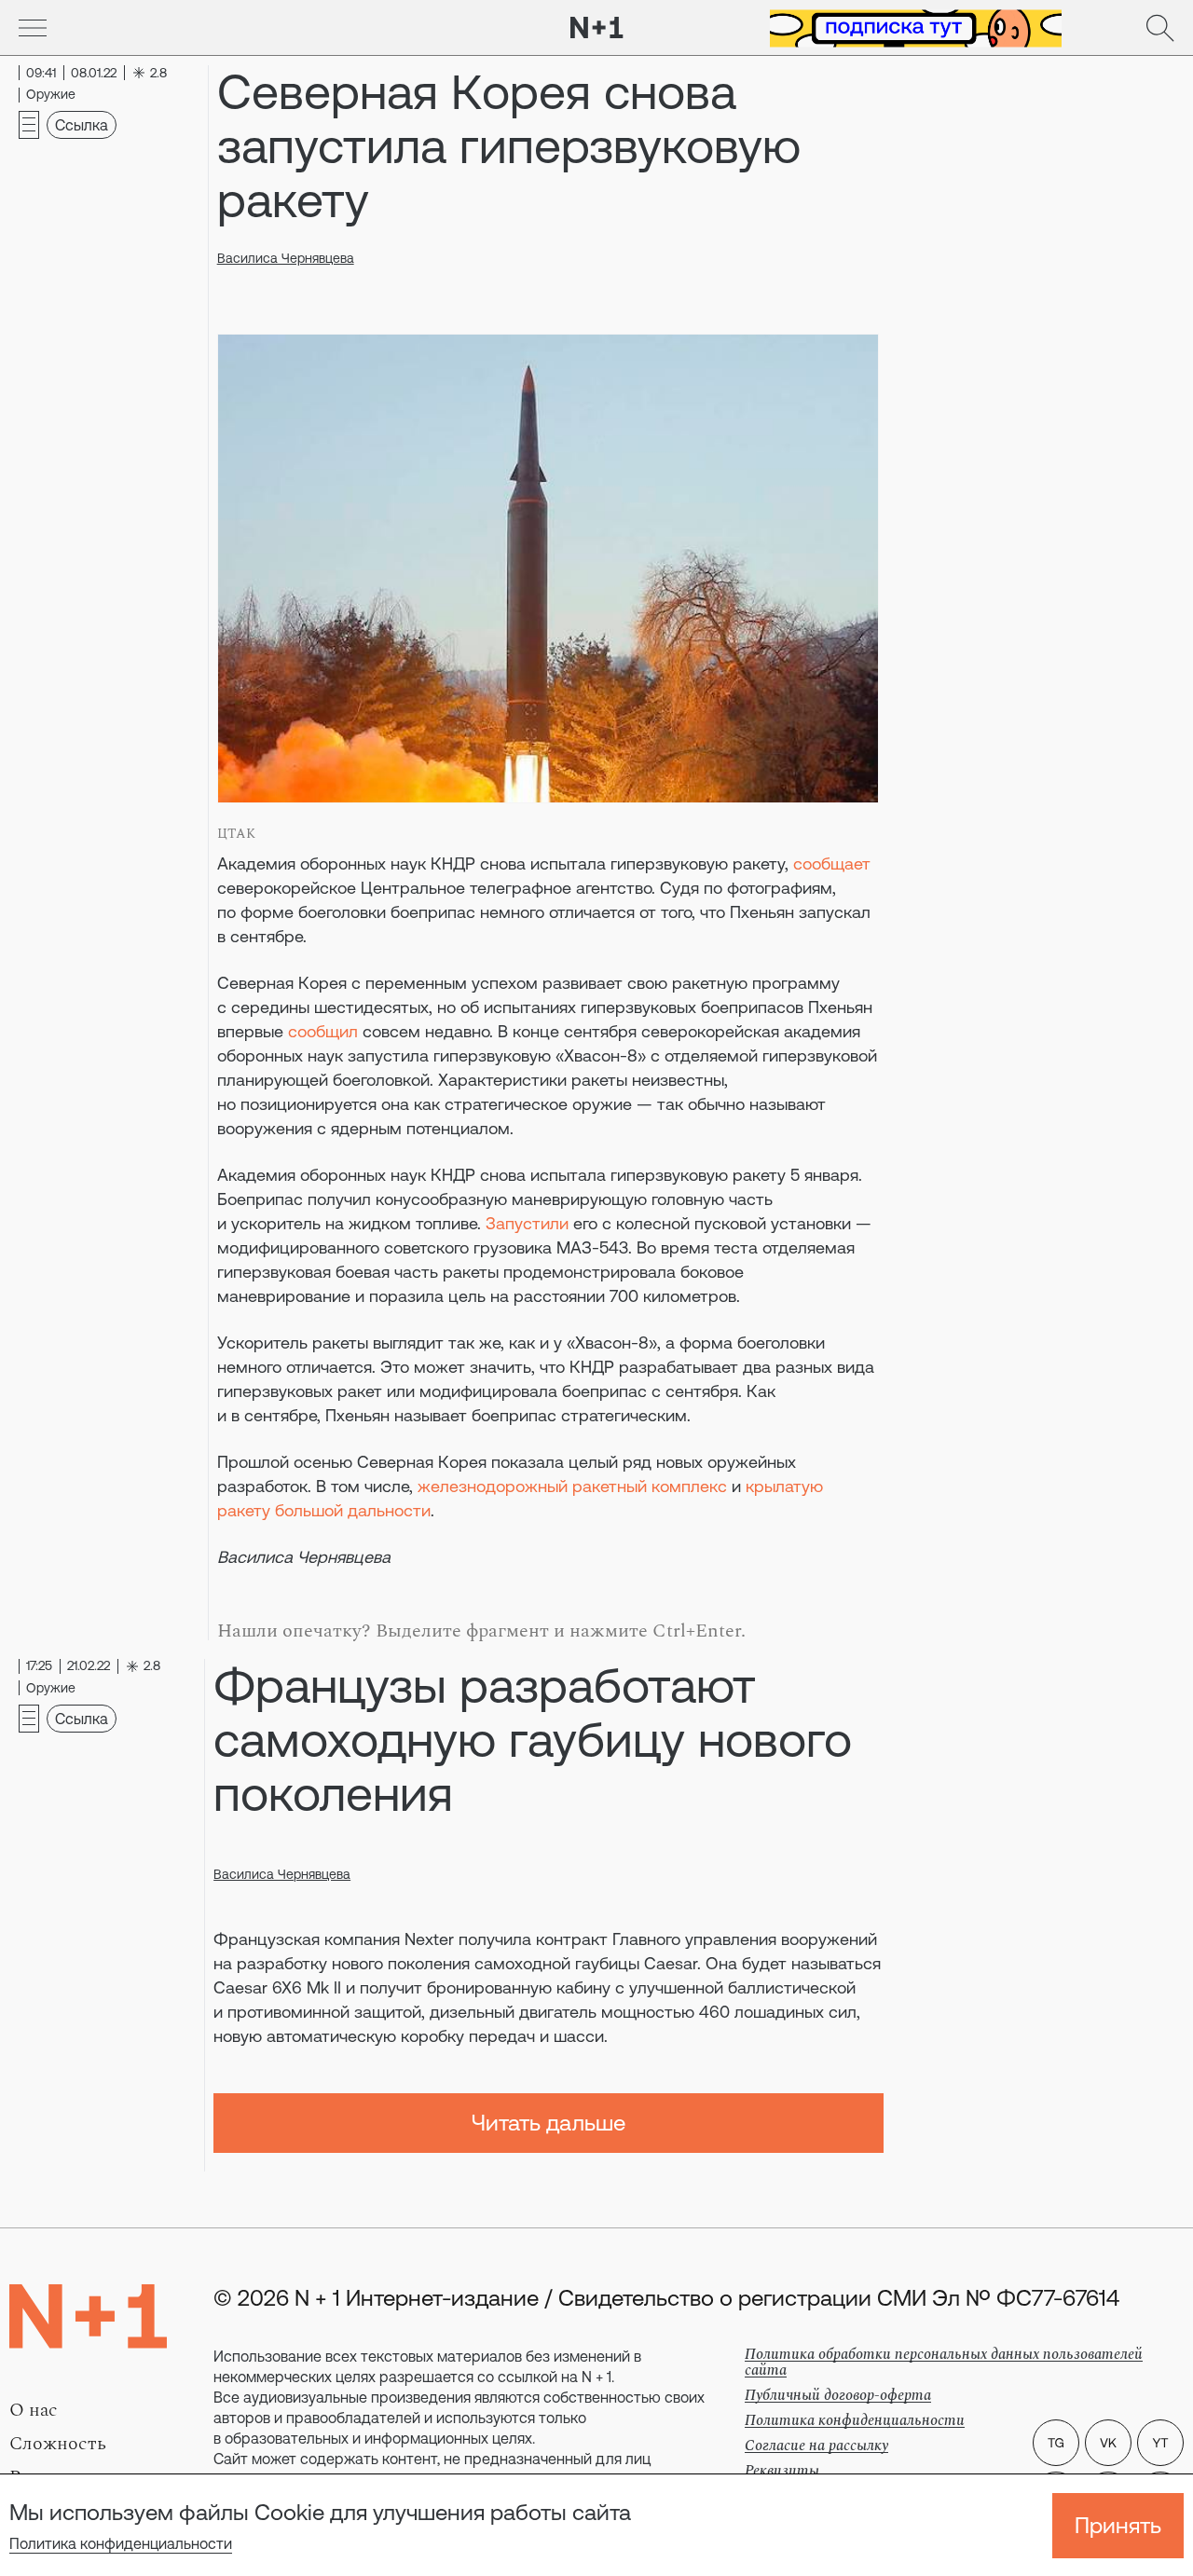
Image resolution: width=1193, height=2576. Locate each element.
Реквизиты (782, 2471)
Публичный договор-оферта (838, 2395)
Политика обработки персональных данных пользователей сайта (944, 2362)
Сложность (58, 2444)
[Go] (33, 28)
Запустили (527, 1223)
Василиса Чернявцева (286, 258)
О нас (34, 2410)
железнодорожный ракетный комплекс (572, 1486)
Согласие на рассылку (816, 2446)
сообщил (323, 1031)
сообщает (832, 863)
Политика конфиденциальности (121, 2543)
